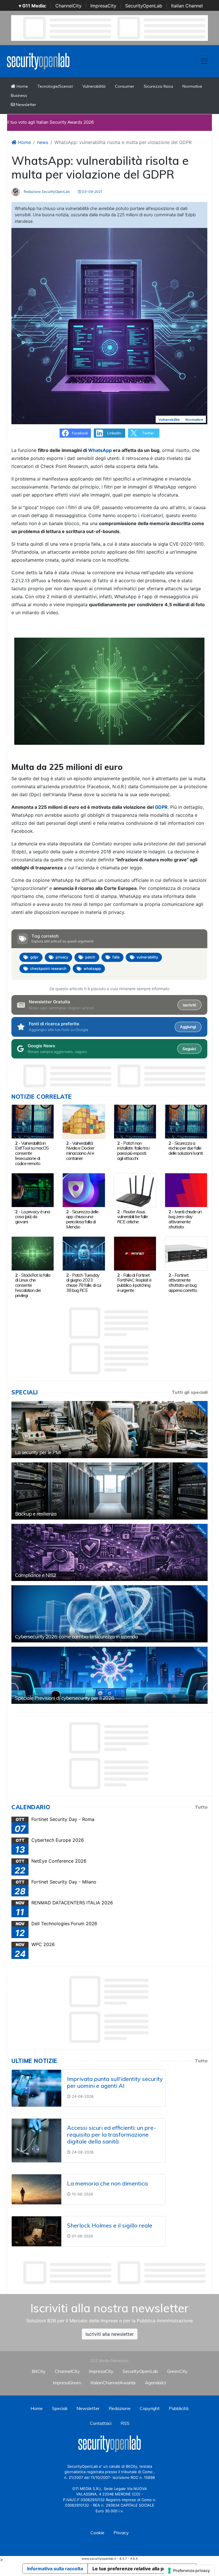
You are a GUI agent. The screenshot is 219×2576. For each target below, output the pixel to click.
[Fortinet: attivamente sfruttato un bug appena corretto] (186, 1253)
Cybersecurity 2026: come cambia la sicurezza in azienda (76, 1637)
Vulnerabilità (94, 86)
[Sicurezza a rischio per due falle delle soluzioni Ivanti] (186, 1121)
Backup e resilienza (36, 1514)
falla (116, 957)
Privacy (121, 2533)
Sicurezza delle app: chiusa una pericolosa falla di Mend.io (82, 1219)
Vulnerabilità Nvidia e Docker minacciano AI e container (80, 1151)
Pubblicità (179, 2408)
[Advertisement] (115, 2273)
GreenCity (177, 2371)
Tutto (201, 1807)
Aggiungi (188, 1027)
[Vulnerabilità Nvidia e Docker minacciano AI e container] (84, 1121)
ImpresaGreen (67, 2383)
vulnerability (147, 957)
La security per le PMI (38, 1452)
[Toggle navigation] (204, 61)
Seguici (189, 1049)
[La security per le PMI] (109, 1430)
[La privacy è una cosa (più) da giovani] (33, 1190)
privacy (62, 957)
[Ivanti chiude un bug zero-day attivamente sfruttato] (186, 1190)
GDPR (161, 807)
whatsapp (92, 968)
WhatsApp (100, 450)
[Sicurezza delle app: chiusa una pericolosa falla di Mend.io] (84, 1190)
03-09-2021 (92, 192)
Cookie (97, 2533)
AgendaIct (156, 2383)
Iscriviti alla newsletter (110, 2334)
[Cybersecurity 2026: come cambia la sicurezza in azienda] (109, 1614)
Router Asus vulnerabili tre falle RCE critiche (132, 1217)
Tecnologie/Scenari (55, 86)
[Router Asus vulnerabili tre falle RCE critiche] (135, 1190)
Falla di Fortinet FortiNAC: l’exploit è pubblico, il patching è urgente (134, 1283)
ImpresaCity (103, 6)
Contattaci (101, 2423)
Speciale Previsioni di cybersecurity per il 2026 (65, 1698)
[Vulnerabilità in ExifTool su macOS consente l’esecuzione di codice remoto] (33, 1121)
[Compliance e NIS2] (109, 1552)
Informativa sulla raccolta (55, 2569)
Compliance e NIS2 (36, 1575)
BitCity (39, 2371)
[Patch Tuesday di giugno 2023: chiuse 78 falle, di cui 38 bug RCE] (84, 1253)
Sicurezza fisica (158, 86)
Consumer (125, 86)
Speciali (60, 2408)
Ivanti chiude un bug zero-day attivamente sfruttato (185, 1219)
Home (22, 86)
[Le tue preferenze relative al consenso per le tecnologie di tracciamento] (189, 2571)
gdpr (34, 957)
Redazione (120, 2408)
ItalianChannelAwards (113, 2383)
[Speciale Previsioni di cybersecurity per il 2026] (109, 1675)
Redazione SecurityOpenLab (46, 192)
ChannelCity (68, 6)
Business (19, 95)
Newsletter (26, 105)
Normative (192, 86)
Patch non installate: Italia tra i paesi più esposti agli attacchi (133, 1151)
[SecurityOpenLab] (38, 61)
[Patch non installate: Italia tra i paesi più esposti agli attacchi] (135, 1121)
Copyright (150, 2408)
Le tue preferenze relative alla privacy (135, 2569)
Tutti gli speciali (190, 1392)
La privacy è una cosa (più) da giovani (33, 1217)
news (43, 142)
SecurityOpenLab (144, 6)
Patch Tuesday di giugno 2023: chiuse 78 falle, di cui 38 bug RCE (84, 1283)
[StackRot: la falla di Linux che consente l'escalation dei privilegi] (33, 1253)
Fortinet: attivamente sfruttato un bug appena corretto (183, 1283)
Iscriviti (189, 1005)
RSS (125, 2423)
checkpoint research (48, 968)
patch (90, 957)
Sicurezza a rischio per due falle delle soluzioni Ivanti (186, 1148)
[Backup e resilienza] (109, 1491)
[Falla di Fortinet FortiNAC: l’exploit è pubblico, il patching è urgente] (135, 1253)
